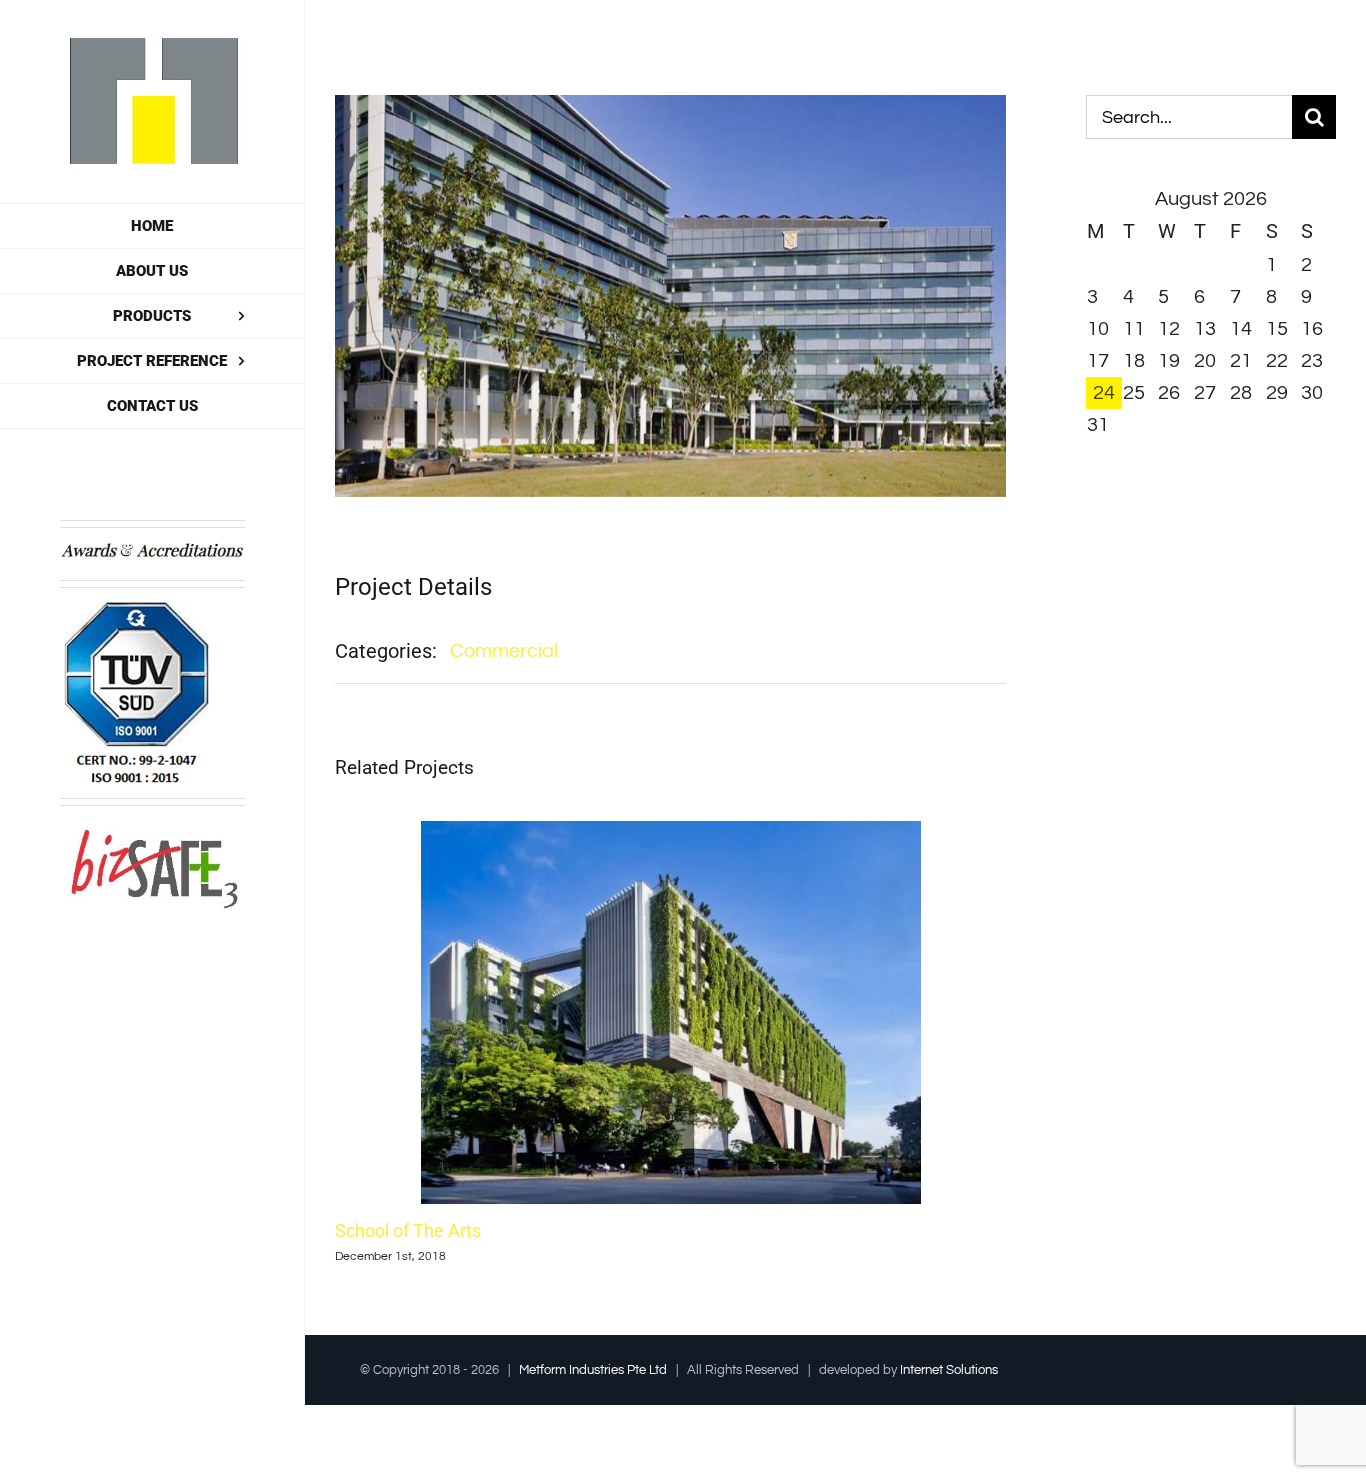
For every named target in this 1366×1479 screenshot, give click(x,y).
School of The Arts (408, 1230)
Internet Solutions (949, 1370)
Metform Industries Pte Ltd (593, 1370)
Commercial (504, 651)
